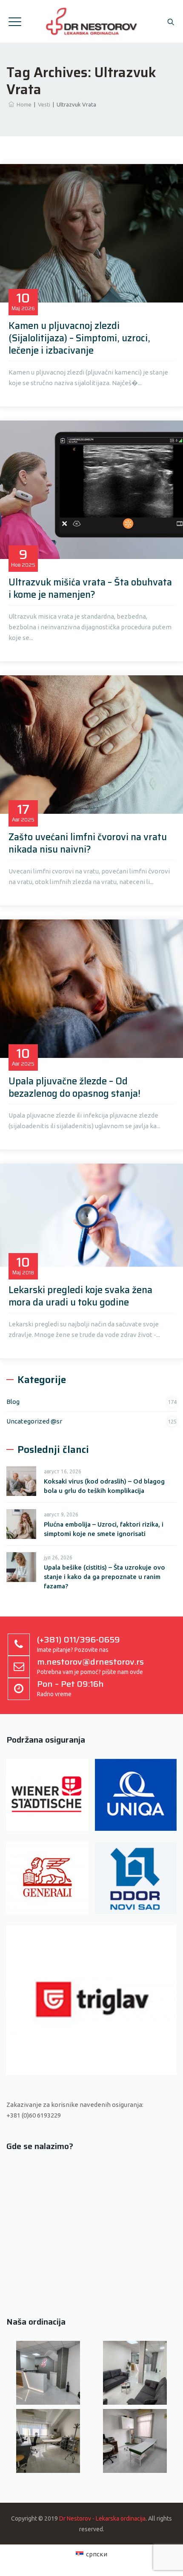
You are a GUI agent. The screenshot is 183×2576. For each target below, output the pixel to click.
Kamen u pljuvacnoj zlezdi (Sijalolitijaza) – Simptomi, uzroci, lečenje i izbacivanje (79, 338)
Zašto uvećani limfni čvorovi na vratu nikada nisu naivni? (88, 843)
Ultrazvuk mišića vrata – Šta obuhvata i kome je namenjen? (90, 588)
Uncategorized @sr (34, 1421)
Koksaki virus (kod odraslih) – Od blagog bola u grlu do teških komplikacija (104, 1486)
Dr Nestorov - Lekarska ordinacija (102, 2518)
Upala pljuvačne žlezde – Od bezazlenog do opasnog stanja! (74, 1087)
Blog (13, 1402)
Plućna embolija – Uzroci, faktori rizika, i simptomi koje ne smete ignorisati (104, 1529)
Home (23, 104)
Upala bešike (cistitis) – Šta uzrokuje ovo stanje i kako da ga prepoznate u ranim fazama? (104, 1577)
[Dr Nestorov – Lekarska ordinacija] (92, 21)
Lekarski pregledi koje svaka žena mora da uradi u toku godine (80, 1296)
